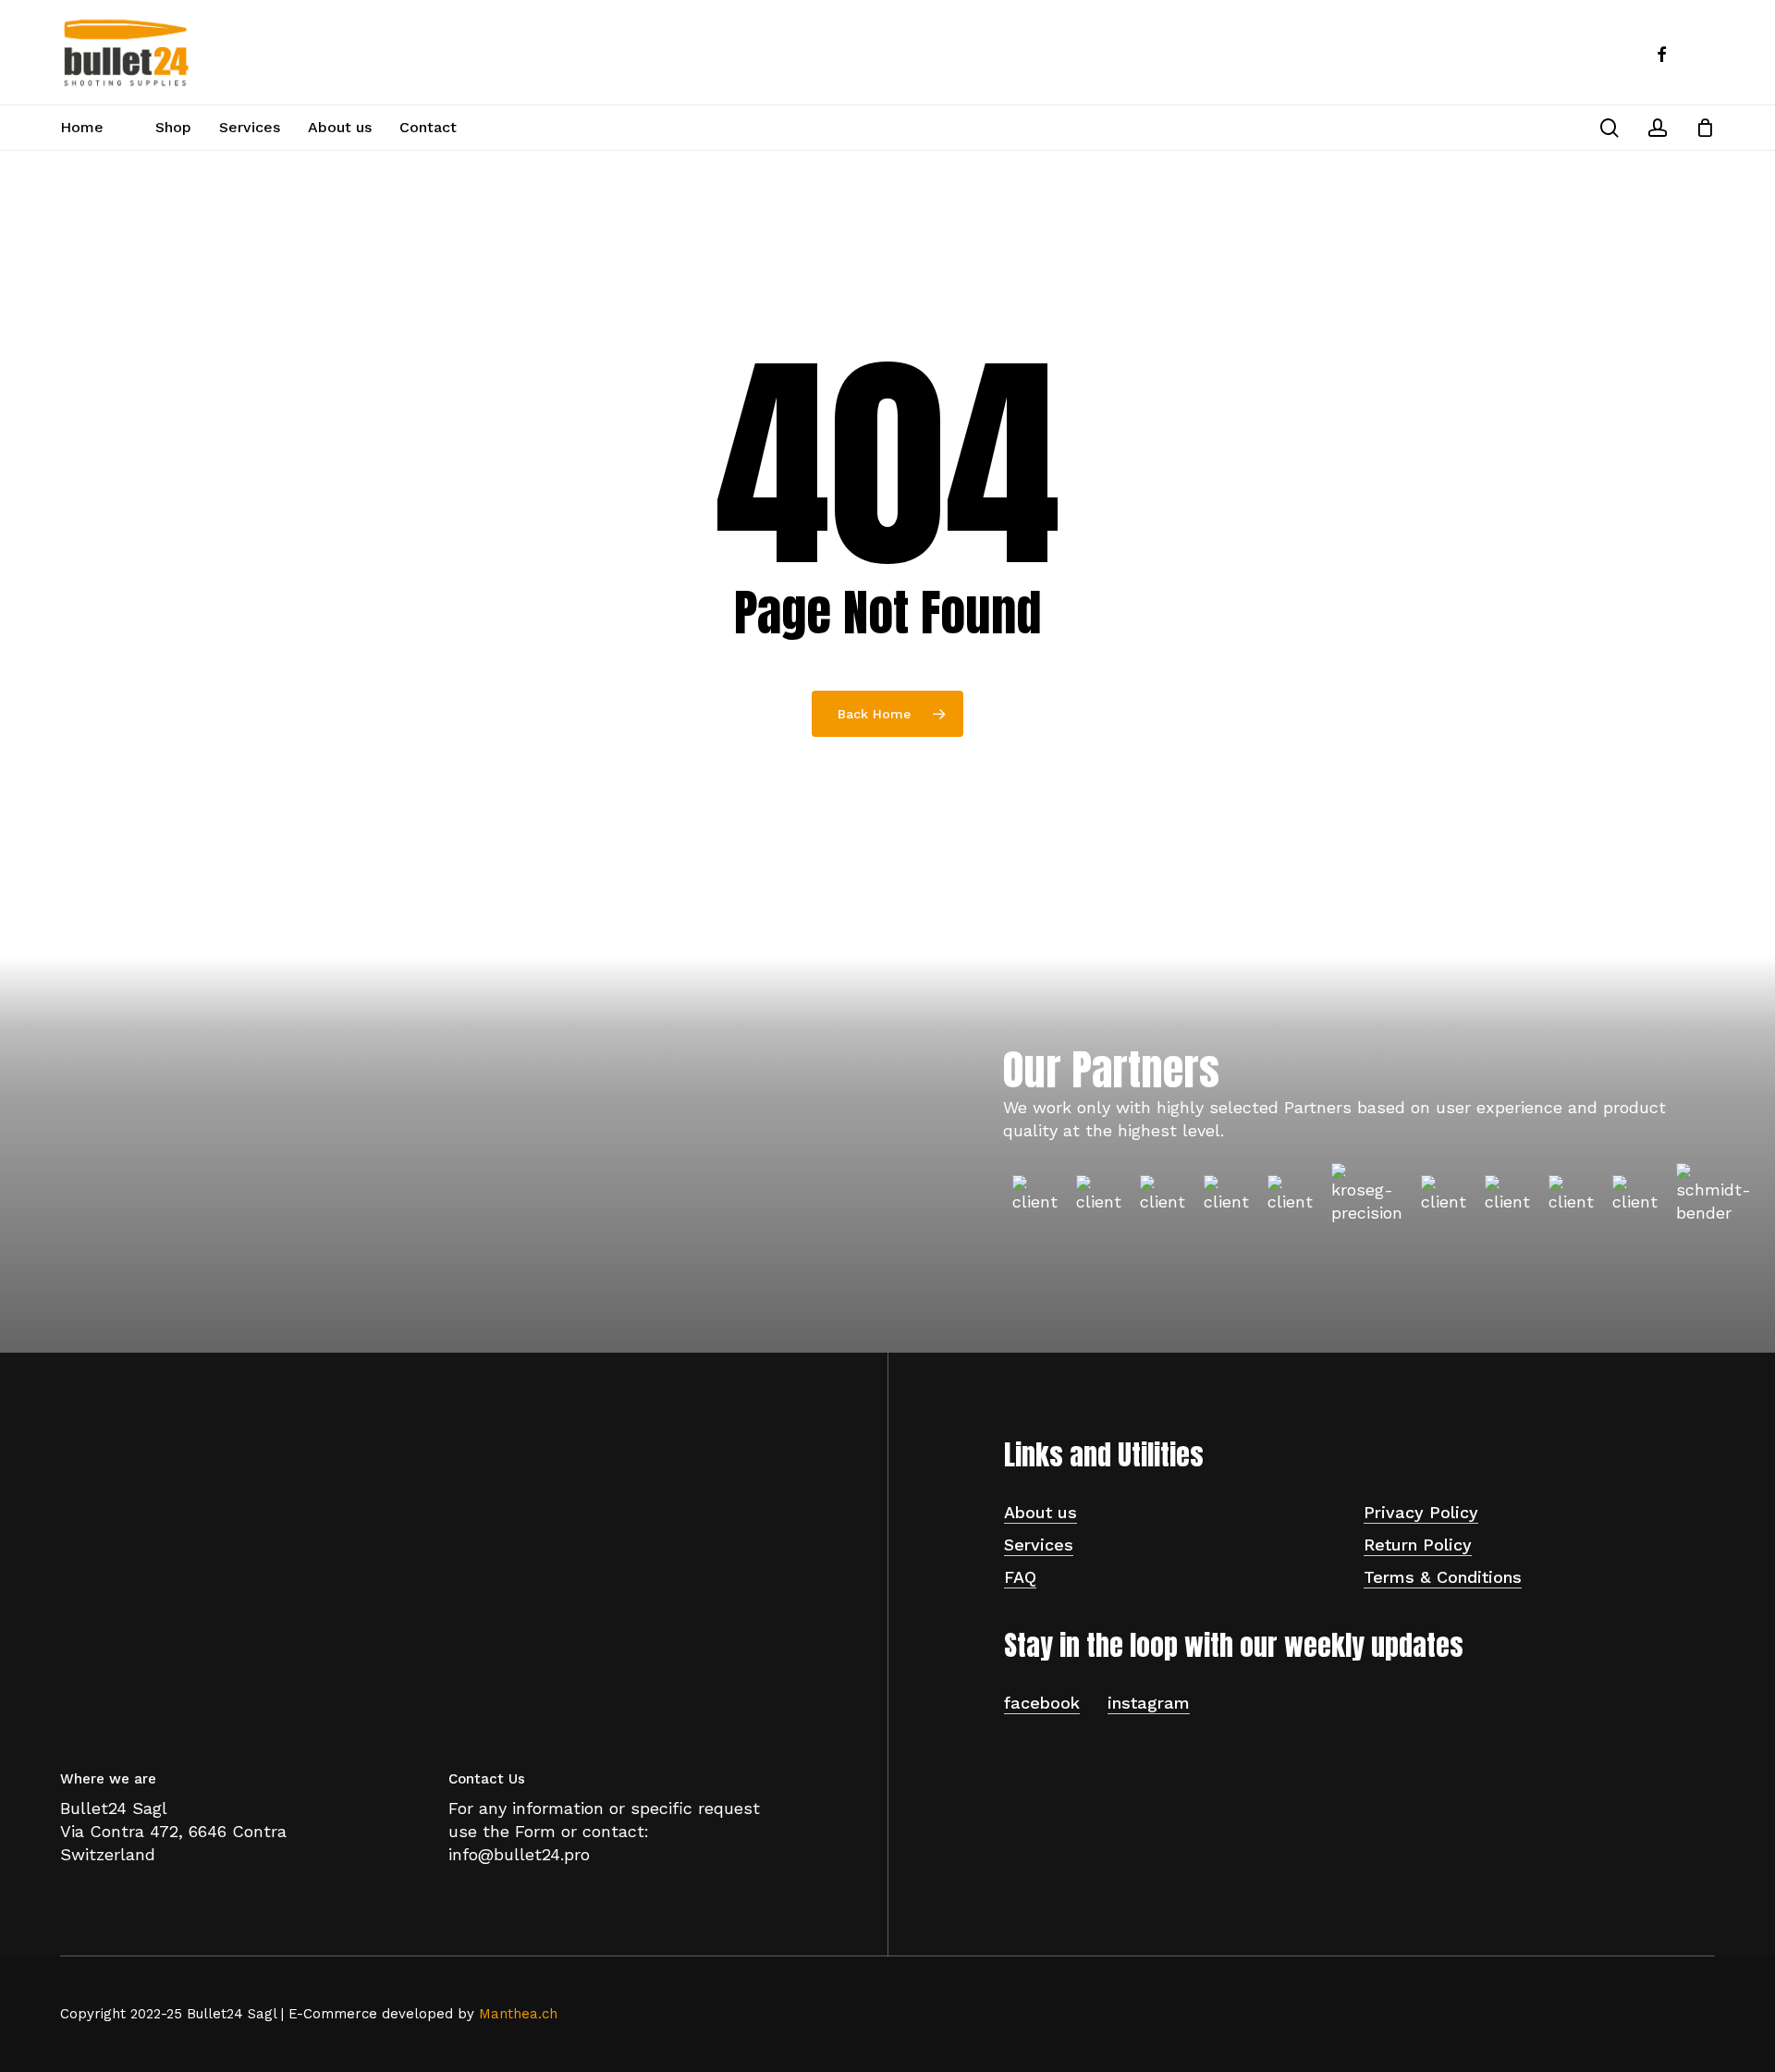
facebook (1042, 1703)
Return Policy (1418, 1545)
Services (1039, 1545)
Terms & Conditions (1443, 1577)
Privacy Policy (1421, 1512)
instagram (1149, 1703)
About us (1041, 1512)
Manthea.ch (518, 2014)
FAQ (1020, 1577)
